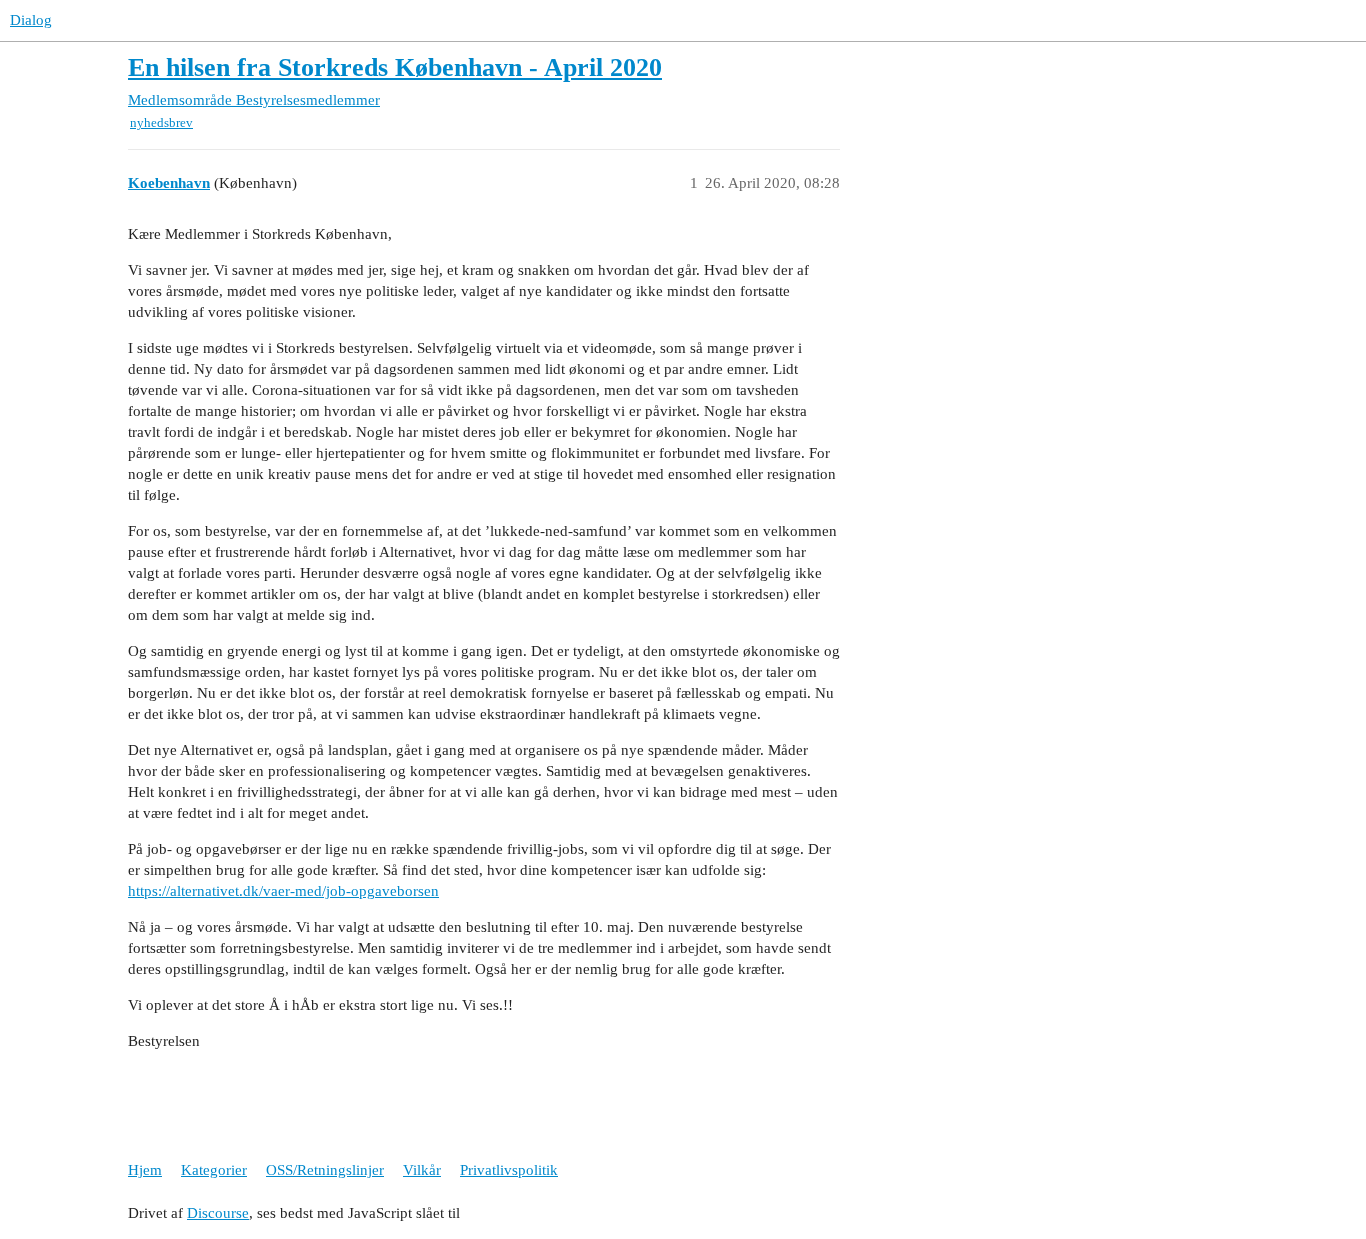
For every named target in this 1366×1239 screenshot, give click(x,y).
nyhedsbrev (161, 122)
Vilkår (422, 1170)
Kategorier (214, 1170)
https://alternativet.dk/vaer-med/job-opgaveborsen (283, 891)
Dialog (31, 20)
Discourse (218, 1213)
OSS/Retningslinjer (325, 1170)
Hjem (145, 1170)
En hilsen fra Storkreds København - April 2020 (395, 67)
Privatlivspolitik (509, 1170)
